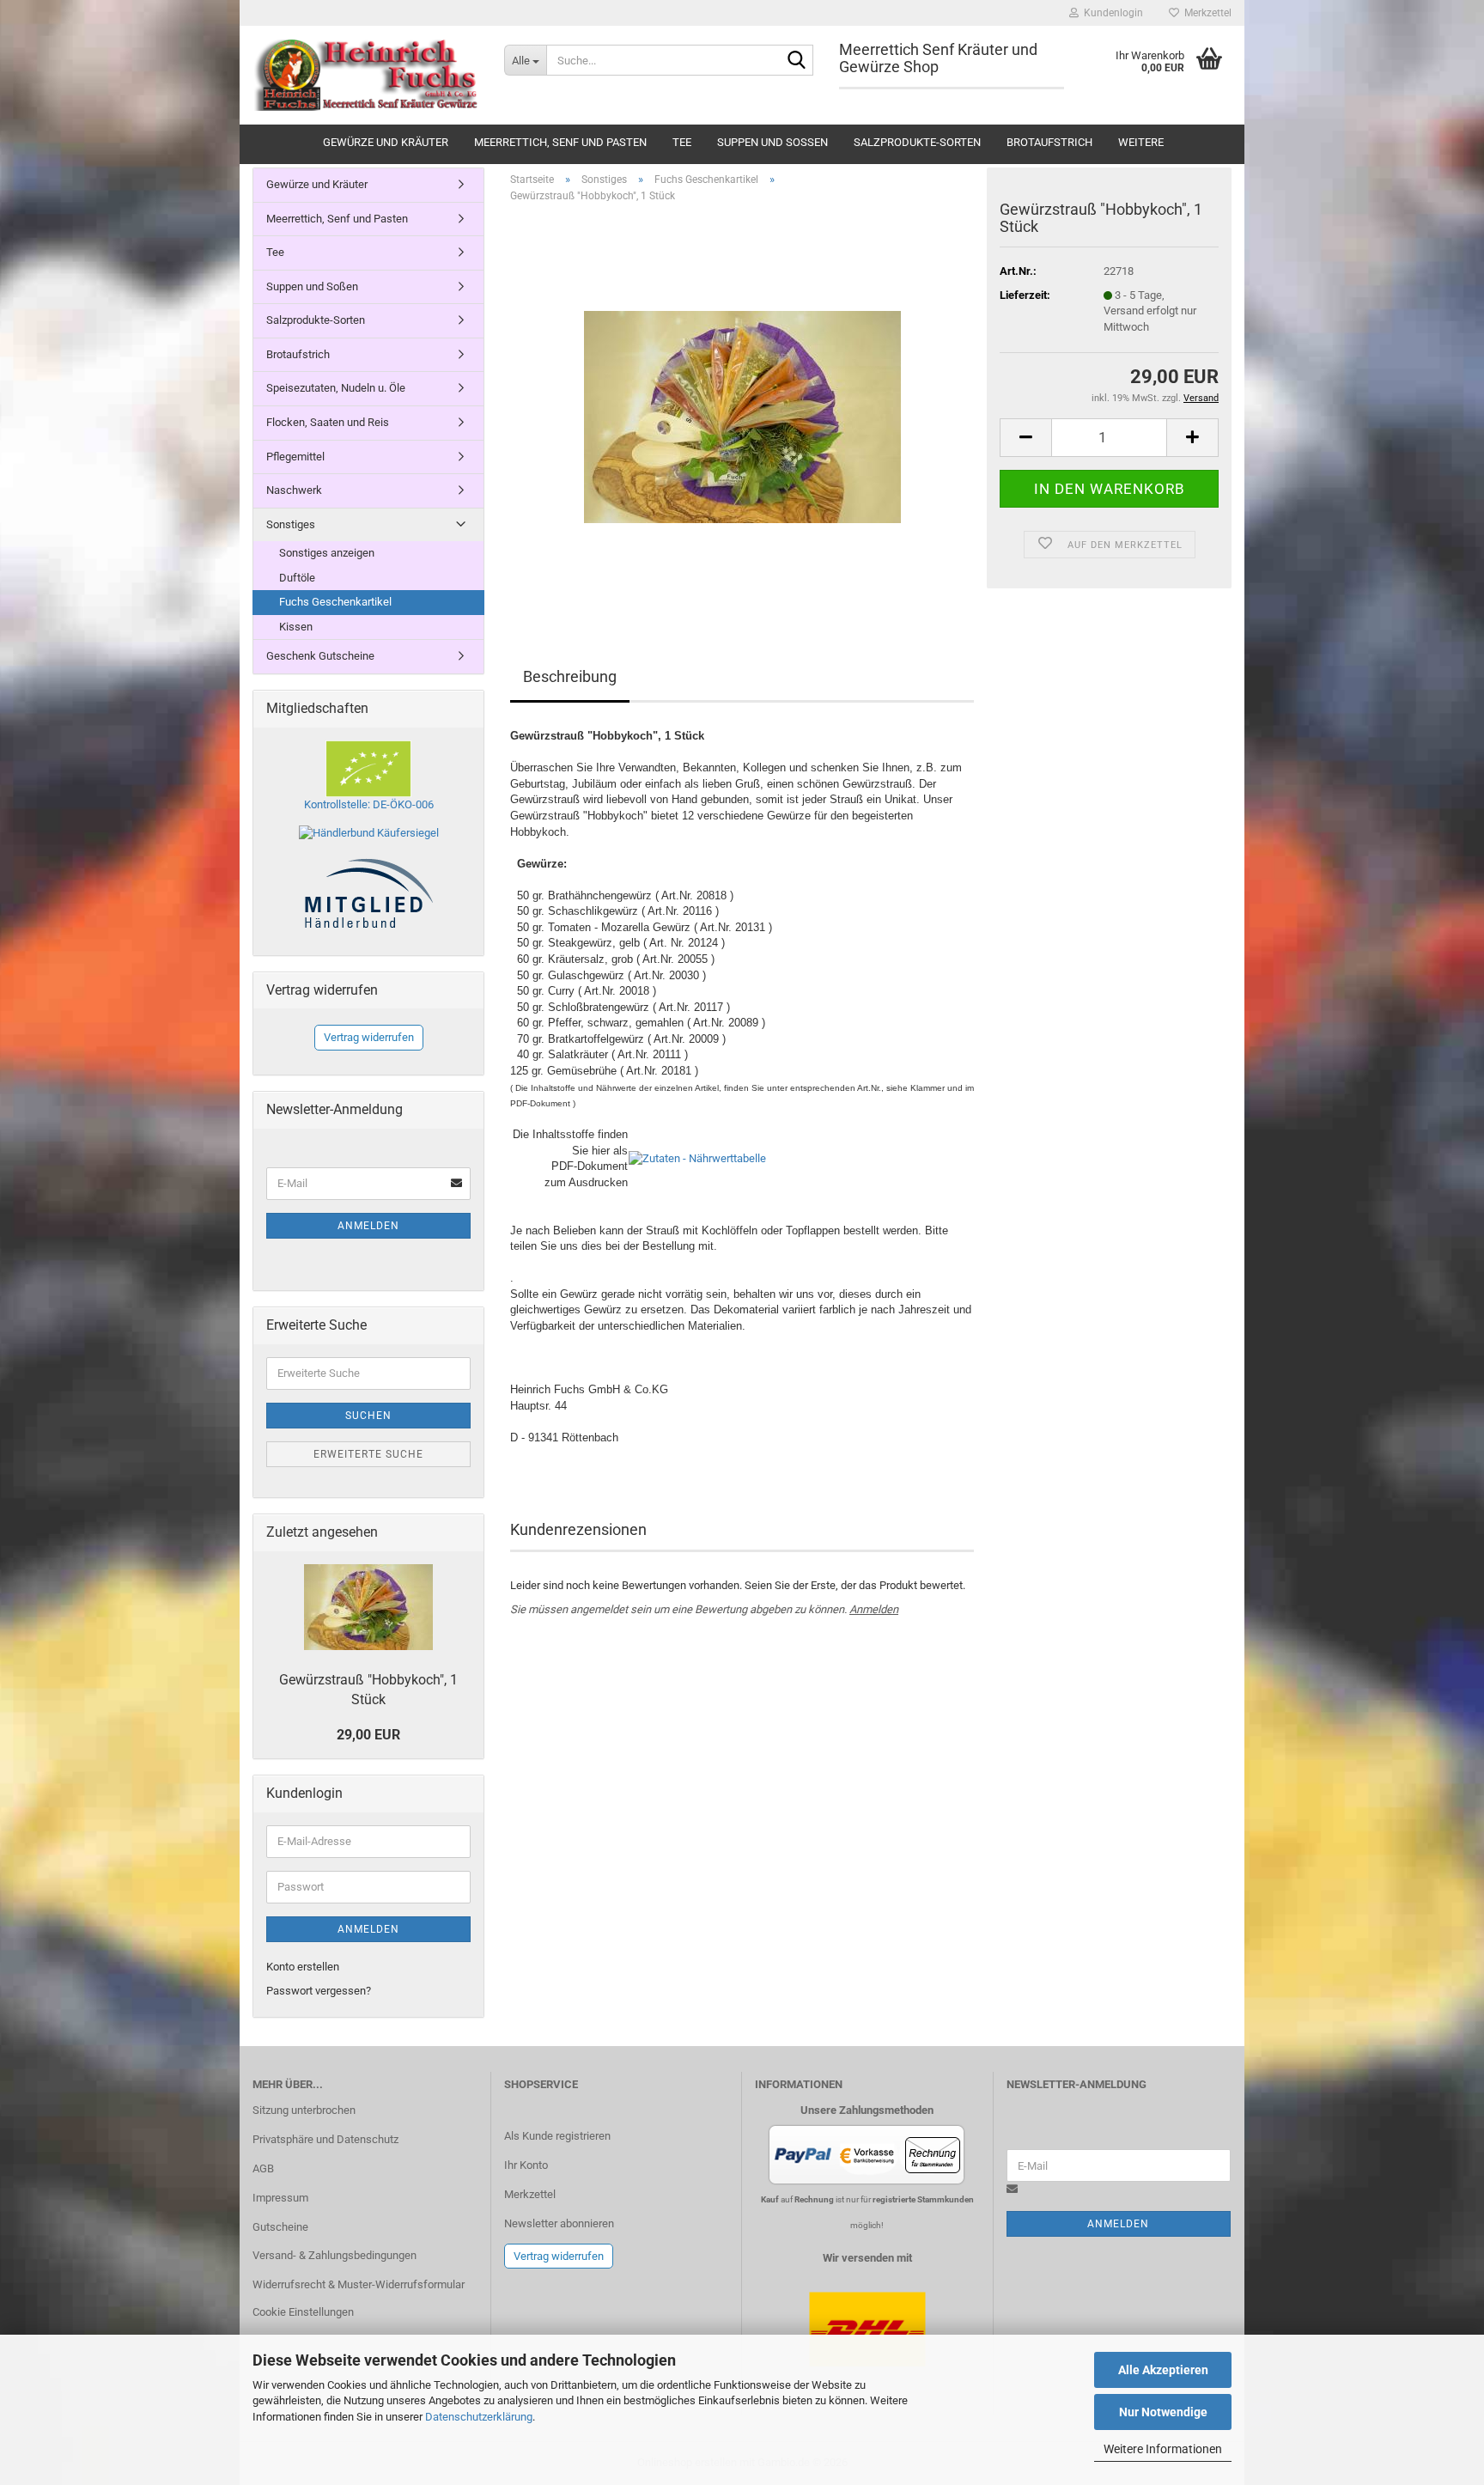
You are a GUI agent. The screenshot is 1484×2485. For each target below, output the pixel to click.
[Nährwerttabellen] (697, 1158)
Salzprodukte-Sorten (917, 142)
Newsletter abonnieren (559, 2223)
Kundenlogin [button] (1111, 13)
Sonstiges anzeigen (327, 553)
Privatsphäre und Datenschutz (325, 2139)
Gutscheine (280, 2227)
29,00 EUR (368, 1735)
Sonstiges (291, 524)
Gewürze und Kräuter (386, 142)
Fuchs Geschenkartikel (335, 602)
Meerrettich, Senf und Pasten (560, 142)
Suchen (368, 1416)
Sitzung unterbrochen (304, 2110)
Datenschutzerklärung (479, 2417)
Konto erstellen (303, 1967)
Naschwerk (294, 490)
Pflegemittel (295, 457)
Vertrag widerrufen (369, 1037)
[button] (1025, 438)
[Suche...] (797, 61)
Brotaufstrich (1049, 142)
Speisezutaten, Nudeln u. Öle (336, 388)
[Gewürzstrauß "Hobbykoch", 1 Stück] (742, 409)
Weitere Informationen (1163, 2449)
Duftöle (297, 578)
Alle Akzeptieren (1163, 2370)
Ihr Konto (526, 2165)
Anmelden (874, 1609)
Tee (682, 142)
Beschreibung (570, 676)
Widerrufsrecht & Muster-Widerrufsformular (359, 2284)
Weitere (1141, 142)
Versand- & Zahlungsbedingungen (335, 2255)
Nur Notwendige (1163, 2412)
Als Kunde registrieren (557, 2136)
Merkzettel (1205, 13)
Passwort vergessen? (319, 1991)
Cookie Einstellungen (303, 2312)
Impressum (280, 2198)
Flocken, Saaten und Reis (328, 422)
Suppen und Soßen (772, 142)
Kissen (296, 627)
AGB (263, 2168)
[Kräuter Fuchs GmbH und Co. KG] (365, 75)
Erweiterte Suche (368, 1454)
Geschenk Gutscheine (320, 656)
